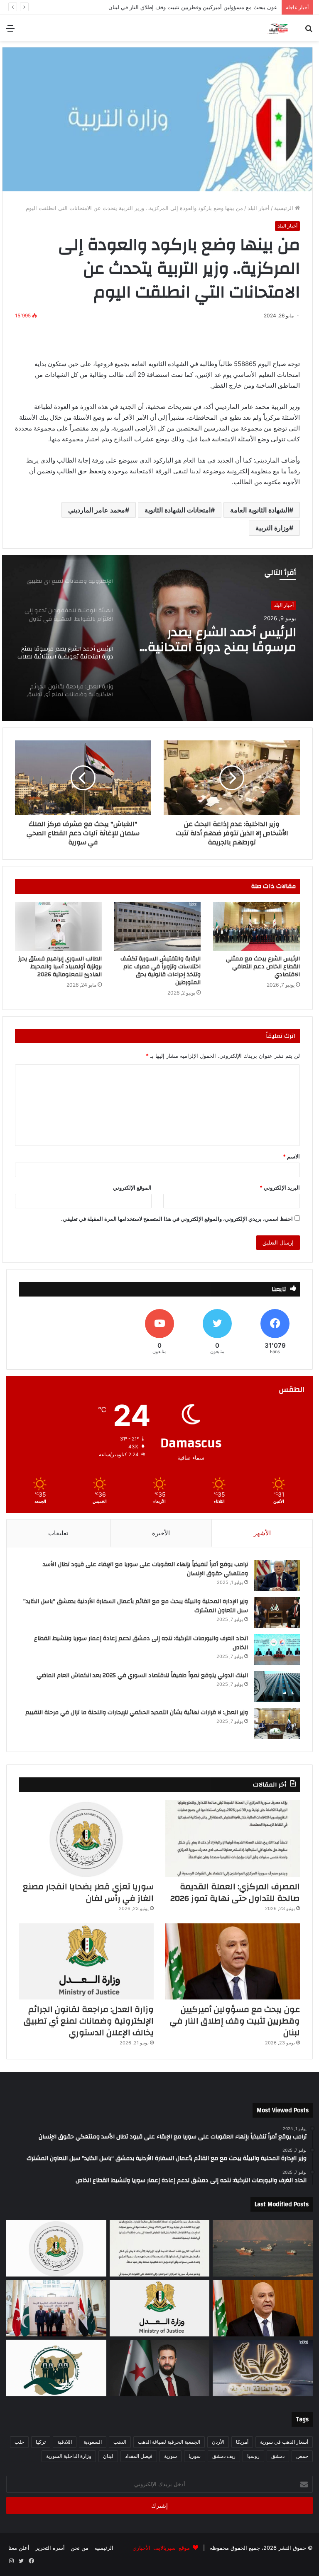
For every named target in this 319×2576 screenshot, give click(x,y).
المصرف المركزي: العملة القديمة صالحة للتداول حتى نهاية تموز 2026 (235, 1892)
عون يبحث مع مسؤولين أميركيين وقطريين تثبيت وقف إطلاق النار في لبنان (235, 2021)
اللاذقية (65, 2442)
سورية (171, 2456)
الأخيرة (161, 1533)
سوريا (195, 2456)
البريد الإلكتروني (280, 1188)
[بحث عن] (309, 31)
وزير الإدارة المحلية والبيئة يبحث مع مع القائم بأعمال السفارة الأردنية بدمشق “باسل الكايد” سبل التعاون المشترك (136, 1606)
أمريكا (242, 2442)
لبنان (108, 2456)
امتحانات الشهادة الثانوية (178, 510)
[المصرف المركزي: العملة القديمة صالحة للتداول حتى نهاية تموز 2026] (233, 1838)
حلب (19, 2442)
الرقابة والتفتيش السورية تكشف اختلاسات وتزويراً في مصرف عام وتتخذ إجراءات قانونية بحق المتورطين (161, 971)
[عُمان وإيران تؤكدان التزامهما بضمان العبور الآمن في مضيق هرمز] (263, 2248)
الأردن (218, 2442)
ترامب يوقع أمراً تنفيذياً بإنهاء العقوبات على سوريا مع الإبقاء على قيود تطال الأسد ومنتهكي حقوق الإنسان (145, 1569)
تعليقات (58, 1533)
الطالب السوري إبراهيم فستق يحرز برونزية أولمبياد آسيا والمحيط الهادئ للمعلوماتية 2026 (60, 967)
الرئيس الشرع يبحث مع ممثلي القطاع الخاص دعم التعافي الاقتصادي (263, 967)
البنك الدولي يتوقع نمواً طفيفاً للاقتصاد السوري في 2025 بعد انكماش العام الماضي (142, 1675)
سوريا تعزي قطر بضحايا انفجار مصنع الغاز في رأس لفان (88, 1892)
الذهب (120, 2442)
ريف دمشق (224, 2456)
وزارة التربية (272, 528)
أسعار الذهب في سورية (284, 2442)
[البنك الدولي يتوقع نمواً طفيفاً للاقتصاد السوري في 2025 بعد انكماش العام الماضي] (277, 1686)
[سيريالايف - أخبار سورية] (278, 28)
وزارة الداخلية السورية (69, 2456)
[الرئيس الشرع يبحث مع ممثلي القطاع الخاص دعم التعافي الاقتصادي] (256, 927)
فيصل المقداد (139, 2456)
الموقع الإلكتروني (132, 1188)
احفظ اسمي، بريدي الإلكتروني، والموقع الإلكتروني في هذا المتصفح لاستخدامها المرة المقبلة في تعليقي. (177, 1219)
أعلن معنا (19, 2548)
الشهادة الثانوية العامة (260, 510)
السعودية (93, 2442)
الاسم (291, 1156)
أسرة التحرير (50, 2548)
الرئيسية (285, 208)
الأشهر (262, 1533)
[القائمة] (10, 31)
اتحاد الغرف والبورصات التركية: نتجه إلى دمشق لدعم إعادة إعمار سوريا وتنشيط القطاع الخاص (141, 1643)
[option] (157, 638)
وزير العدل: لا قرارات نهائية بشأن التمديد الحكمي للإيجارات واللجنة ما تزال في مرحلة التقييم (137, 1712)
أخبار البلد (259, 208)
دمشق (278, 2456)
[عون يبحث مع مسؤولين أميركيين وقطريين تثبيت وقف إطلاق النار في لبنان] (233, 1961)
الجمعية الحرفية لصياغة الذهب (169, 2442)
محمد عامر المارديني (97, 510)
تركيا (41, 2442)
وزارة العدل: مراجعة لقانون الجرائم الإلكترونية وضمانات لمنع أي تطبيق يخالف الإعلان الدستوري (169, 7)
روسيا (253, 2456)
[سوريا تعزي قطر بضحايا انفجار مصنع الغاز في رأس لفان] (86, 1838)
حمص (302, 2456)
